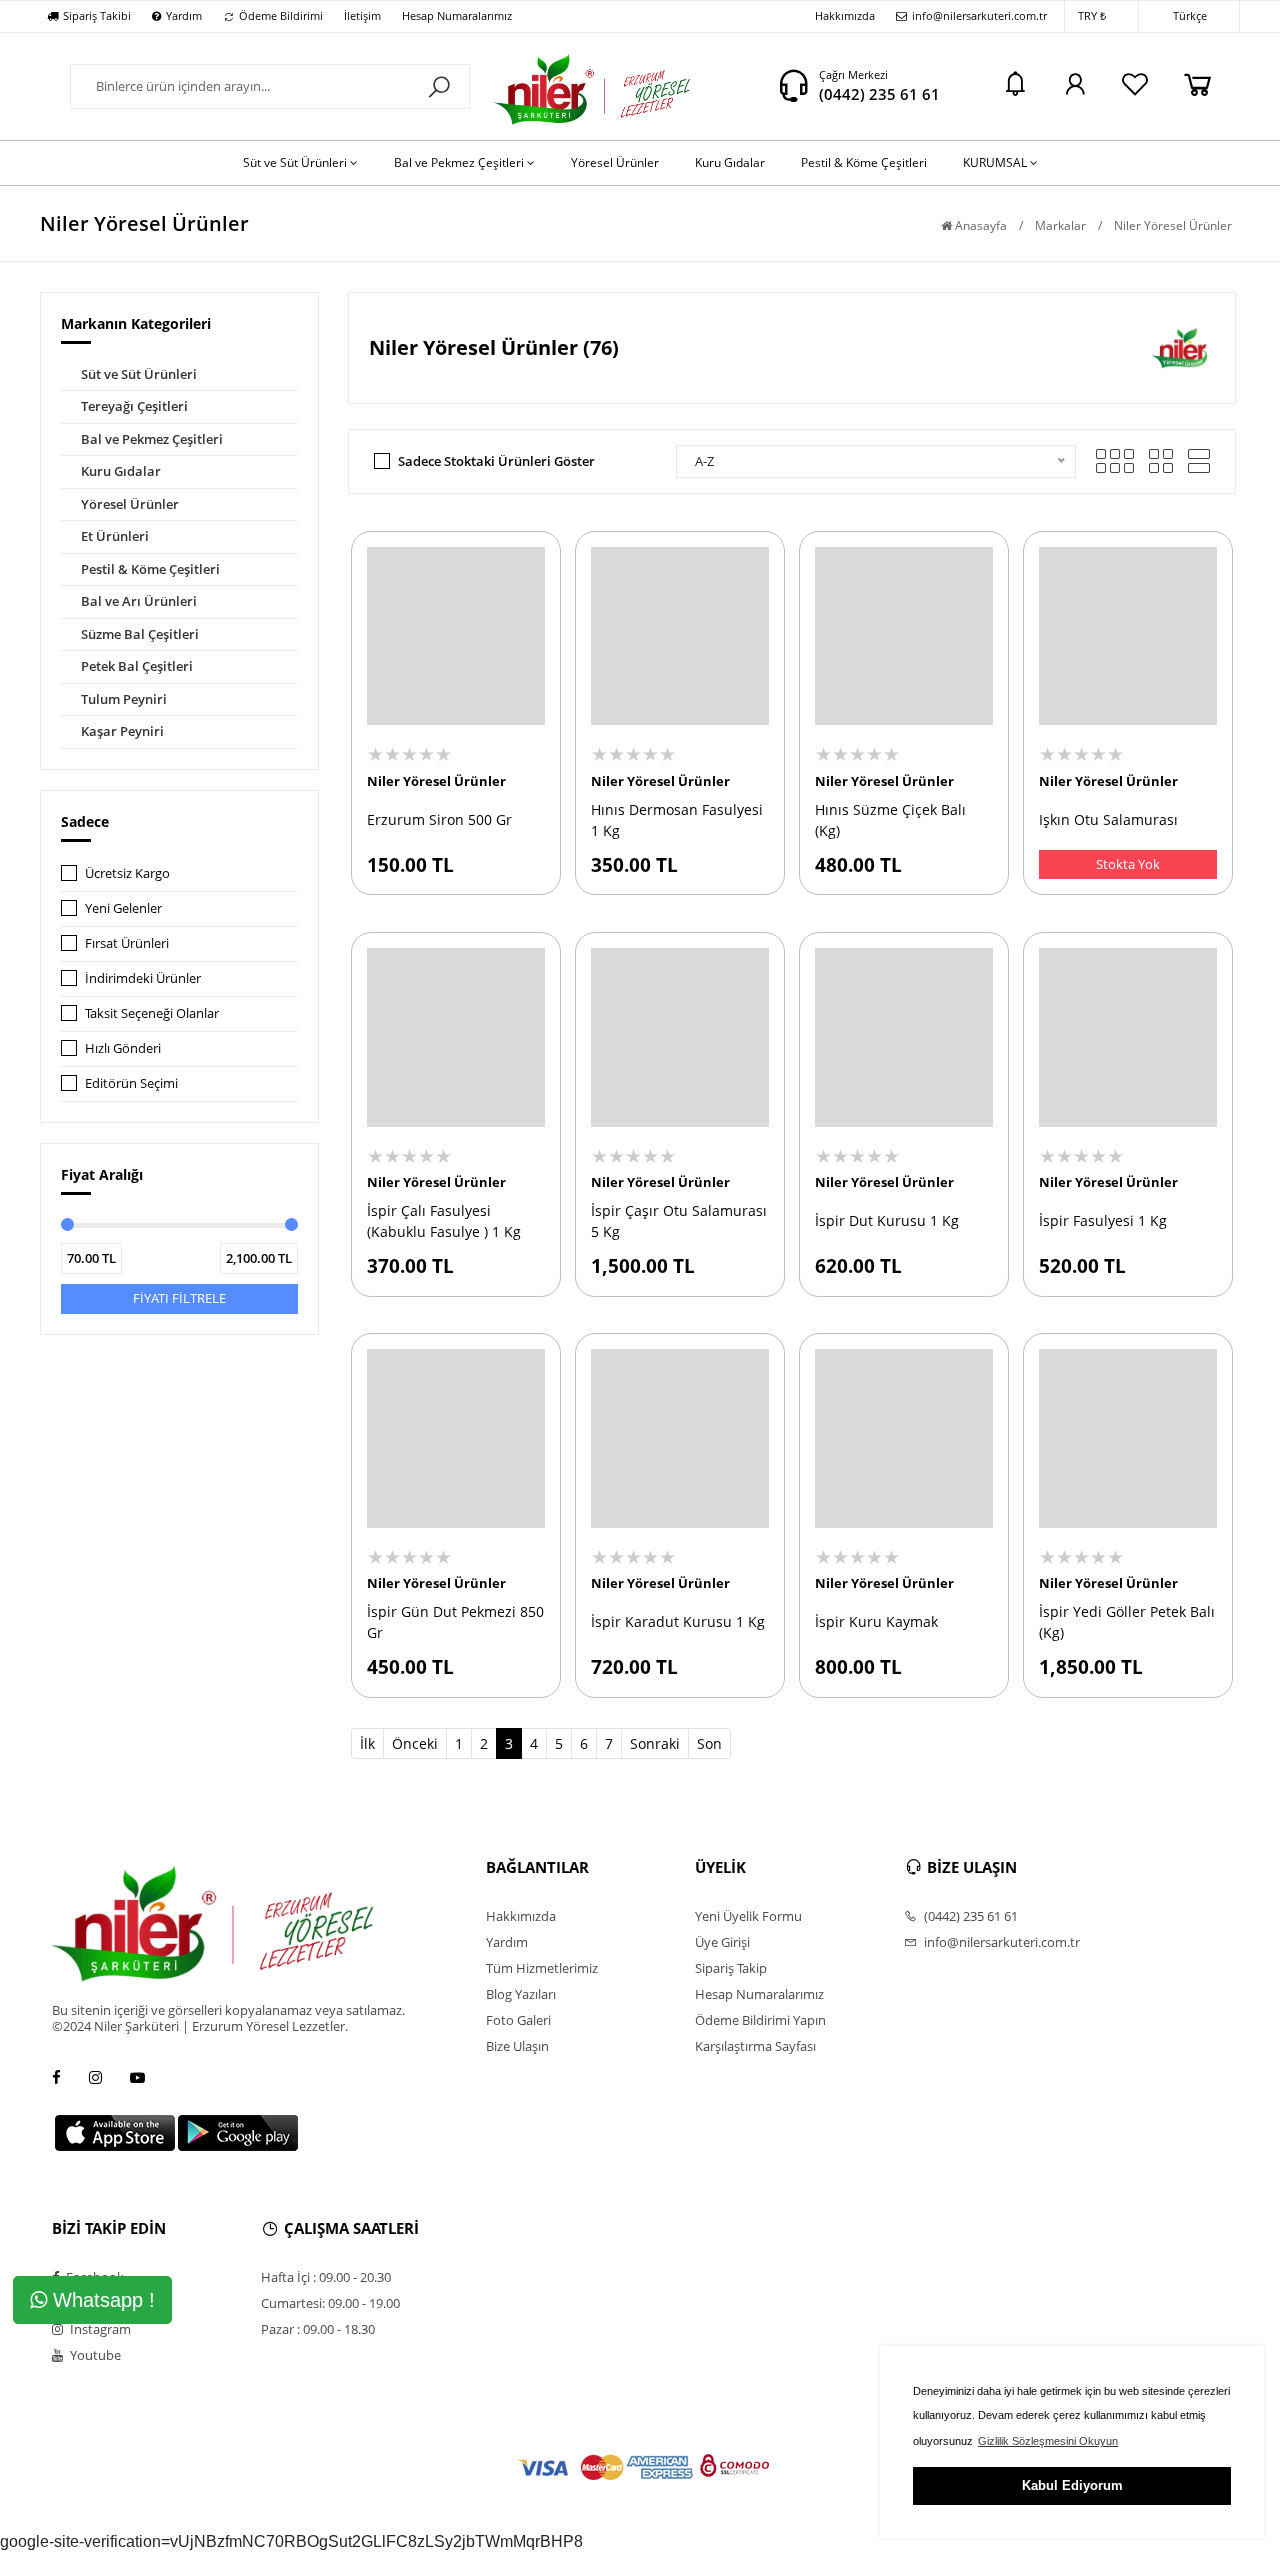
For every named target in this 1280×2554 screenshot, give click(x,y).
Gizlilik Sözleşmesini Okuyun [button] (1048, 2441)
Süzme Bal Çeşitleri (140, 634)
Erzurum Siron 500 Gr (439, 819)
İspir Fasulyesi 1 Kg (1103, 1220)
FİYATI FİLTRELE (179, 1298)
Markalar (1060, 225)
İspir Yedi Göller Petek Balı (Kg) (1127, 1622)
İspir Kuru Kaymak (876, 1621)
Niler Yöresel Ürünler (436, 781)
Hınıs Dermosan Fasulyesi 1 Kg (677, 820)
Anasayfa (979, 225)
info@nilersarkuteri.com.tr (979, 15)
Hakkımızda (845, 15)
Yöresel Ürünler (130, 504)
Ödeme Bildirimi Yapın (760, 2020)
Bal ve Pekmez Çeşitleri (152, 439)
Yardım (184, 15)
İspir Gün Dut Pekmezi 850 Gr (455, 1622)
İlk (367, 1743)
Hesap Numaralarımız (457, 15)
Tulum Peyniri (124, 699)
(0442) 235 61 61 (879, 94)
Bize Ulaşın (517, 2046)
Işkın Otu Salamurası (1108, 819)
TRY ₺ (1092, 15)
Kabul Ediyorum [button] (1072, 2485)
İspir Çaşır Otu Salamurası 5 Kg (679, 1221)
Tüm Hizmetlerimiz (542, 1968)
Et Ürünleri (115, 536)
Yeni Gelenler (123, 908)
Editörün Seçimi (131, 1083)
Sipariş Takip (731, 1968)
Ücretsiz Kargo (127, 873)
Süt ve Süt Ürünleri (139, 374)
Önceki (415, 1743)
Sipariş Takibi (97, 15)
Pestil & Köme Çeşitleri (150, 569)
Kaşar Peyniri (122, 731)
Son (709, 1743)
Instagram (99, 2329)
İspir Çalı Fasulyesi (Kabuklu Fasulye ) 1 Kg (444, 1221)
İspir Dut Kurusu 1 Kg (887, 1220)
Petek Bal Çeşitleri (137, 666)
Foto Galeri (518, 2020)
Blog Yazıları (521, 1994)
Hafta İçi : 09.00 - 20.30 (326, 2277)
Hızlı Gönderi (123, 1048)
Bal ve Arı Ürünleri (139, 601)
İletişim (362, 15)
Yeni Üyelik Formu (748, 1916)
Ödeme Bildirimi (281, 15)
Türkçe (1190, 15)
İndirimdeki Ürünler (143, 978)
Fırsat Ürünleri (127, 943)
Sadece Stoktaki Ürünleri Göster (496, 461)
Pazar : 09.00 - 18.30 (318, 2329)
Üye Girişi (722, 1942)
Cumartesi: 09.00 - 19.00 (330, 2303)
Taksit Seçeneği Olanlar (152, 1013)
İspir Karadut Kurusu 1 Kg (678, 1621)
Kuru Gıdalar (121, 471)
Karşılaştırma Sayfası (755, 2046)
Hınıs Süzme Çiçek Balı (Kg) (890, 820)
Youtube (94, 2355)
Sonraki (655, 1743)
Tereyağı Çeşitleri (134, 406)
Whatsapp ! (101, 2300)
